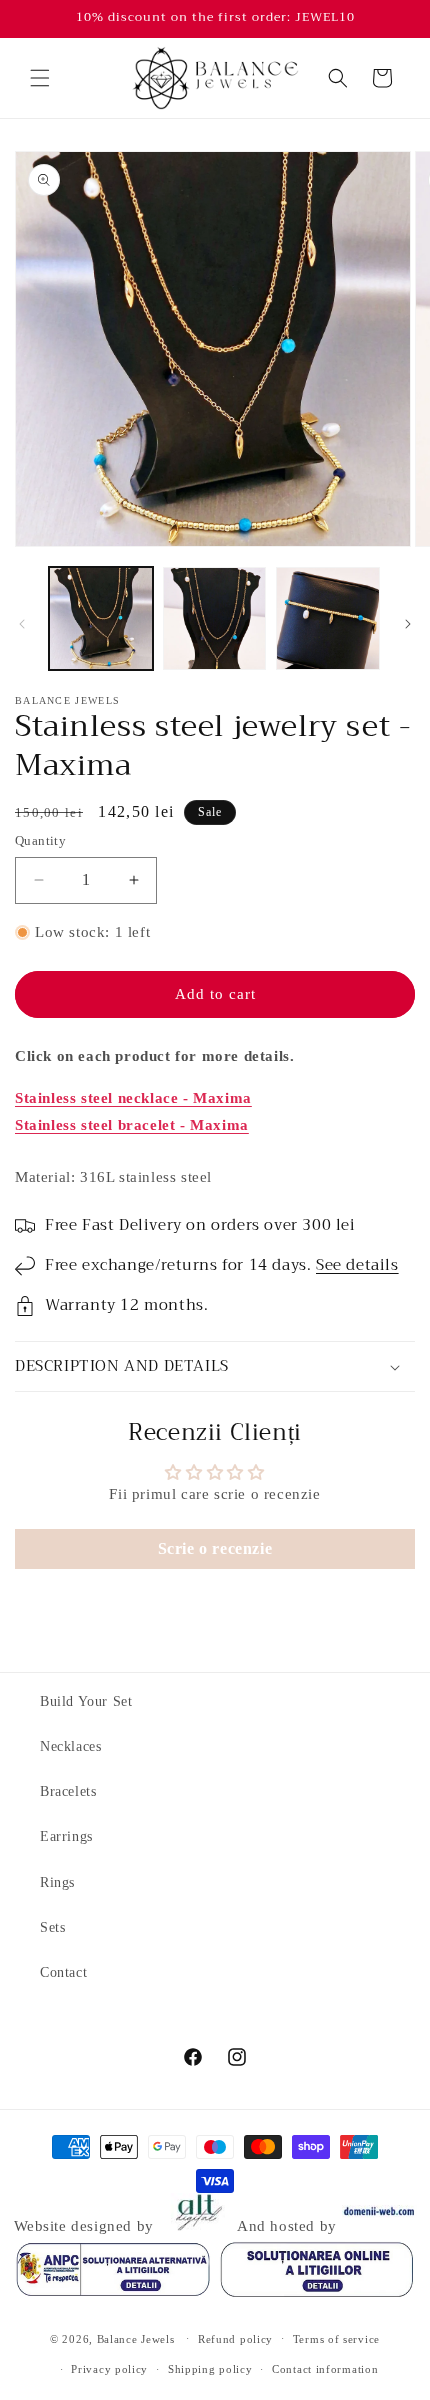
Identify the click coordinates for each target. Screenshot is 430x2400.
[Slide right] (408, 624)
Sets (52, 1927)
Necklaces (70, 1746)
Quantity (40, 840)
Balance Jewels (136, 2338)
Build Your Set (86, 1701)
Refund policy (235, 2339)
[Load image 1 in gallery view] (101, 619)
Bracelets (68, 1791)
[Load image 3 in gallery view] (328, 619)
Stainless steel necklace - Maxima (133, 1098)
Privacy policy (109, 2369)
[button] (40, 78)
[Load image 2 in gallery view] (215, 619)
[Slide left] (22, 624)
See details (357, 1265)
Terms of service (336, 2339)
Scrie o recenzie (215, 1548)
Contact (63, 1972)
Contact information (325, 2369)
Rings (57, 1882)
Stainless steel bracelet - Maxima (132, 1125)
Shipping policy (210, 2369)
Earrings (66, 1836)
